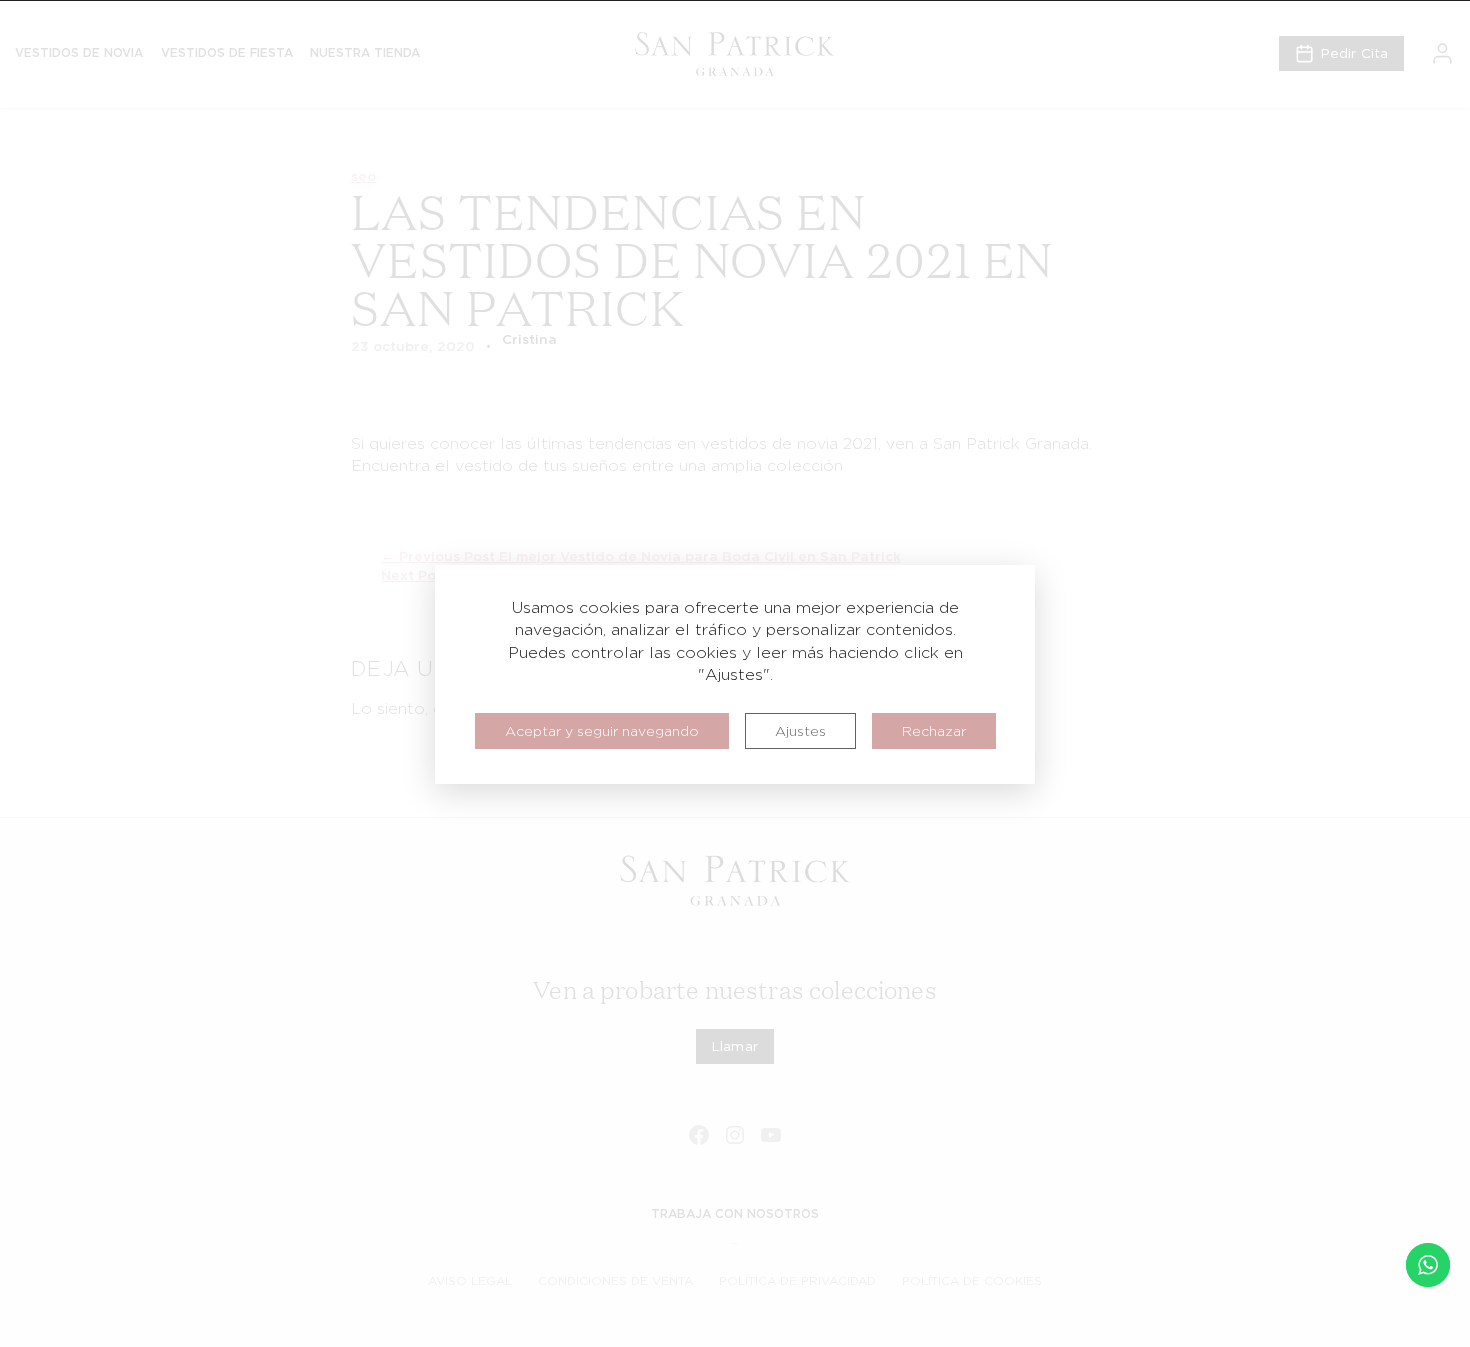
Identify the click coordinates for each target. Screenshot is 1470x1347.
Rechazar (934, 731)
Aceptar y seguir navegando (602, 731)
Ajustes (800, 731)
